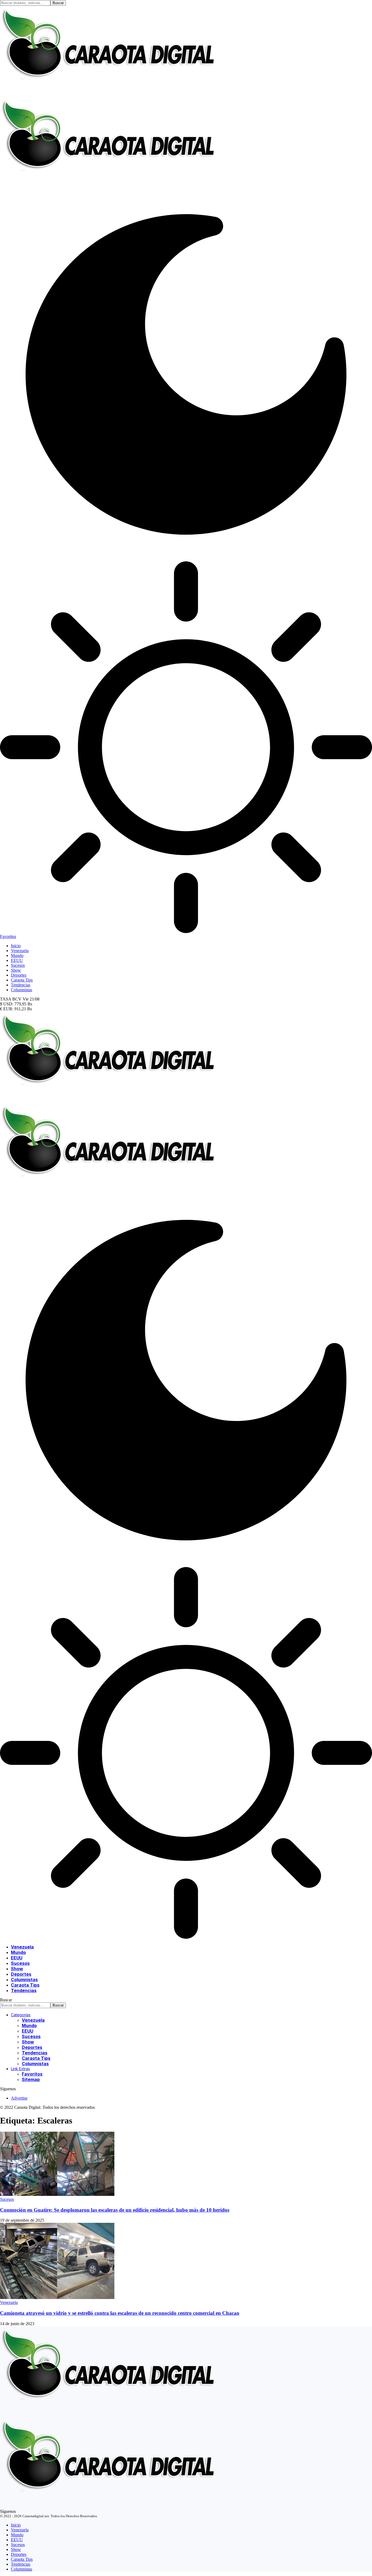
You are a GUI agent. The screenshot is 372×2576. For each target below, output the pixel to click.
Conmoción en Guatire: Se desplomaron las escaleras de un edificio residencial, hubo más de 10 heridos (115, 2210)
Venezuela (9, 2302)
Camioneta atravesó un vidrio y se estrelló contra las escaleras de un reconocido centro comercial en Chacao (120, 2313)
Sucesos (7, 2199)
